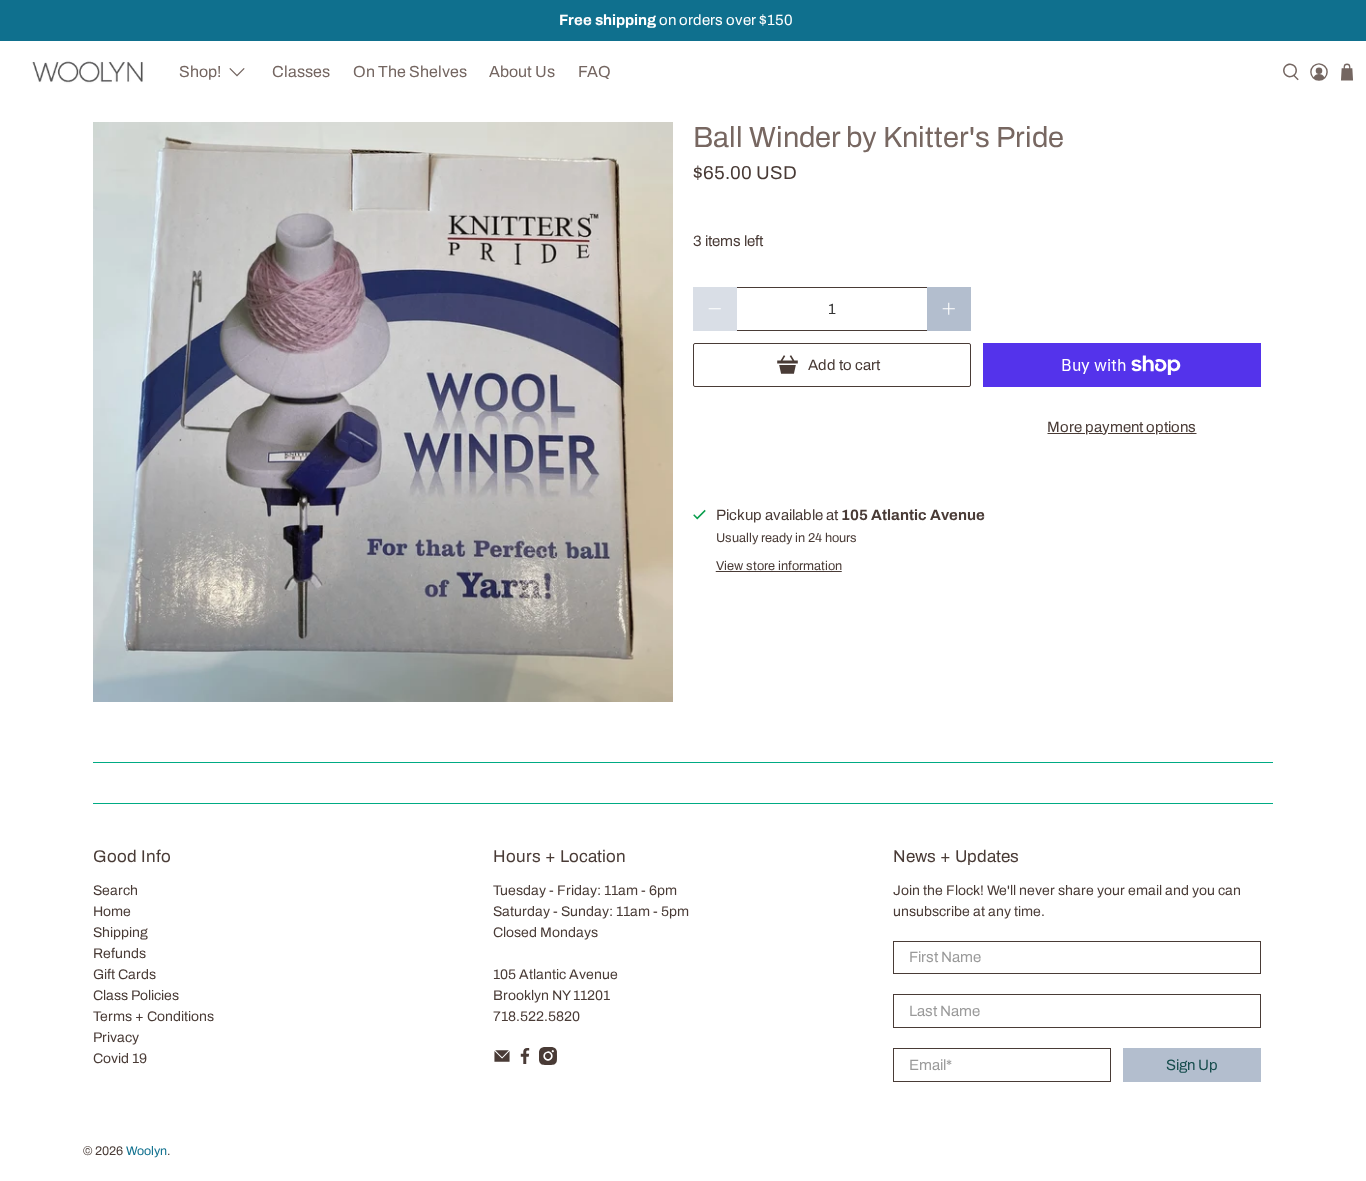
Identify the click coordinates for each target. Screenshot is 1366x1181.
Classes (301, 71)
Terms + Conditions (153, 1016)
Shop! (200, 71)
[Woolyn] (88, 71)
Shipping (120, 932)
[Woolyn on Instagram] (548, 1060)
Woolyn (146, 1151)
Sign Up (1192, 1065)
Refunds (119, 953)
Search (115, 890)
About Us (522, 71)
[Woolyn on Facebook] (525, 1060)
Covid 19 (120, 1058)
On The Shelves (410, 71)
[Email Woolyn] (502, 1060)
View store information (779, 566)
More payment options (1121, 427)
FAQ (594, 71)
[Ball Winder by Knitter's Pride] (383, 412)
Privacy (116, 1037)
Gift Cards (124, 974)
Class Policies (136, 995)
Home (112, 911)
